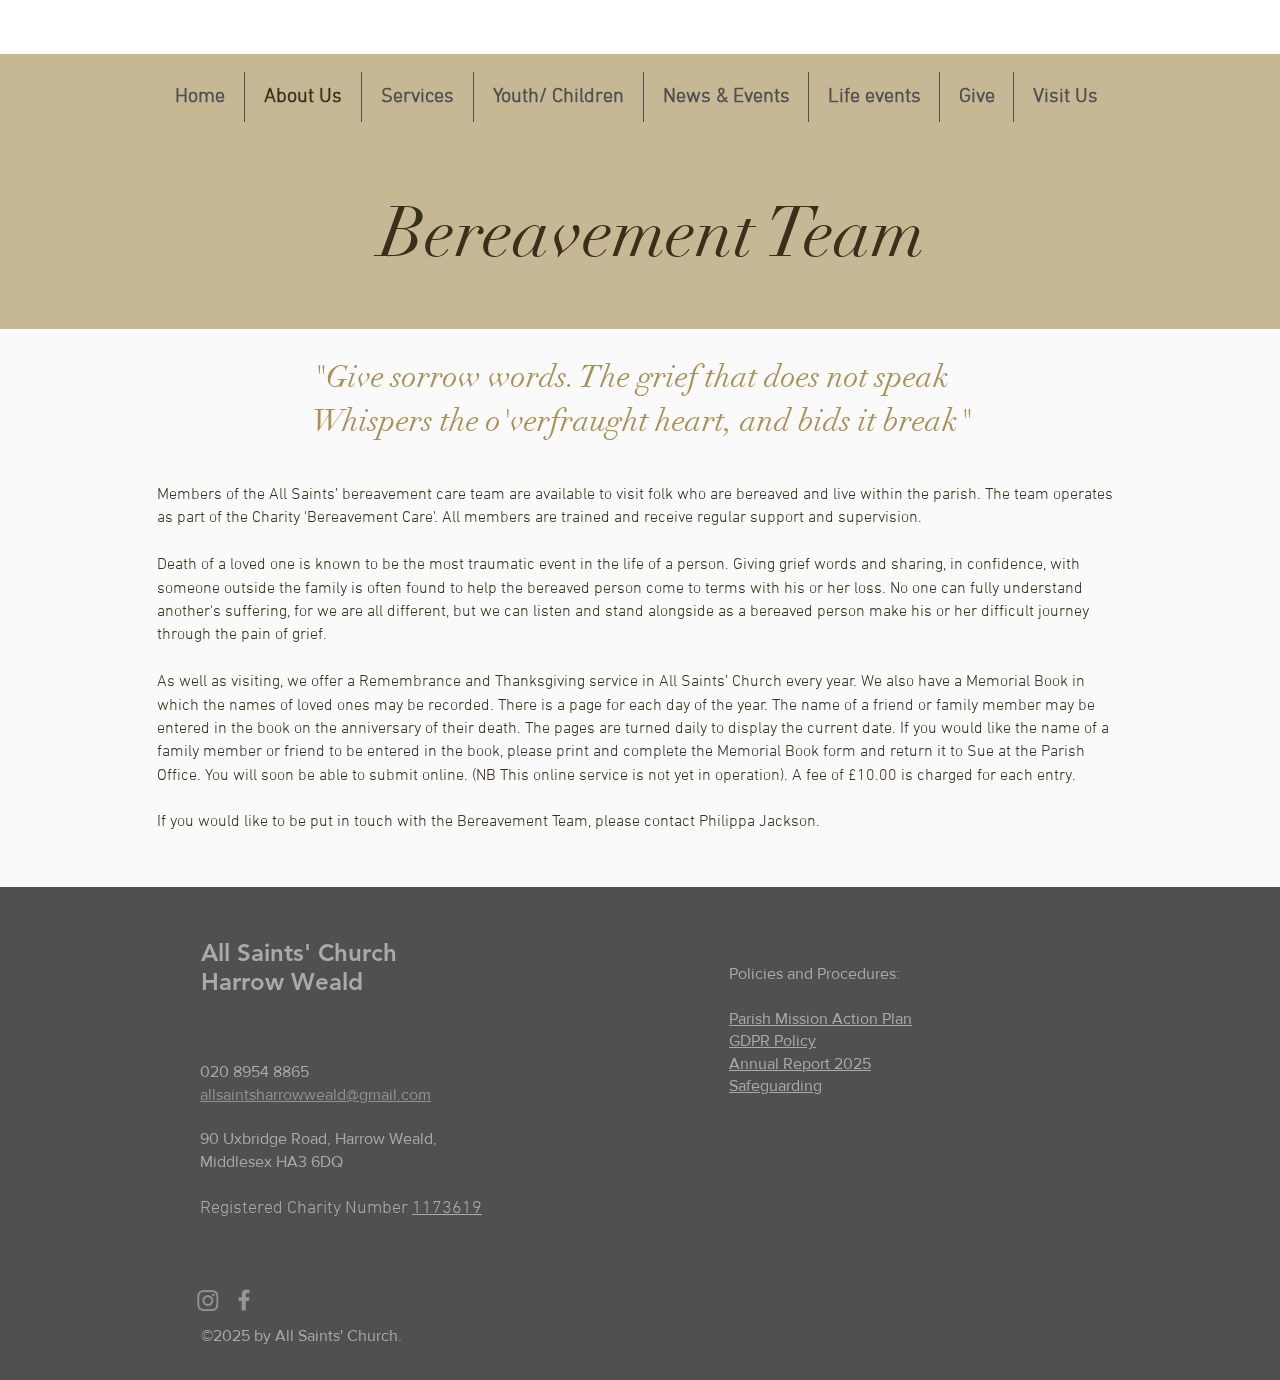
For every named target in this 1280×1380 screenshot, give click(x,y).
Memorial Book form (786, 752)
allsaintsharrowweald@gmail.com (315, 1094)
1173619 (447, 1208)
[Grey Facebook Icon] (244, 1300)
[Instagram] (208, 1300)
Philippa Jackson (757, 822)
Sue (980, 752)
